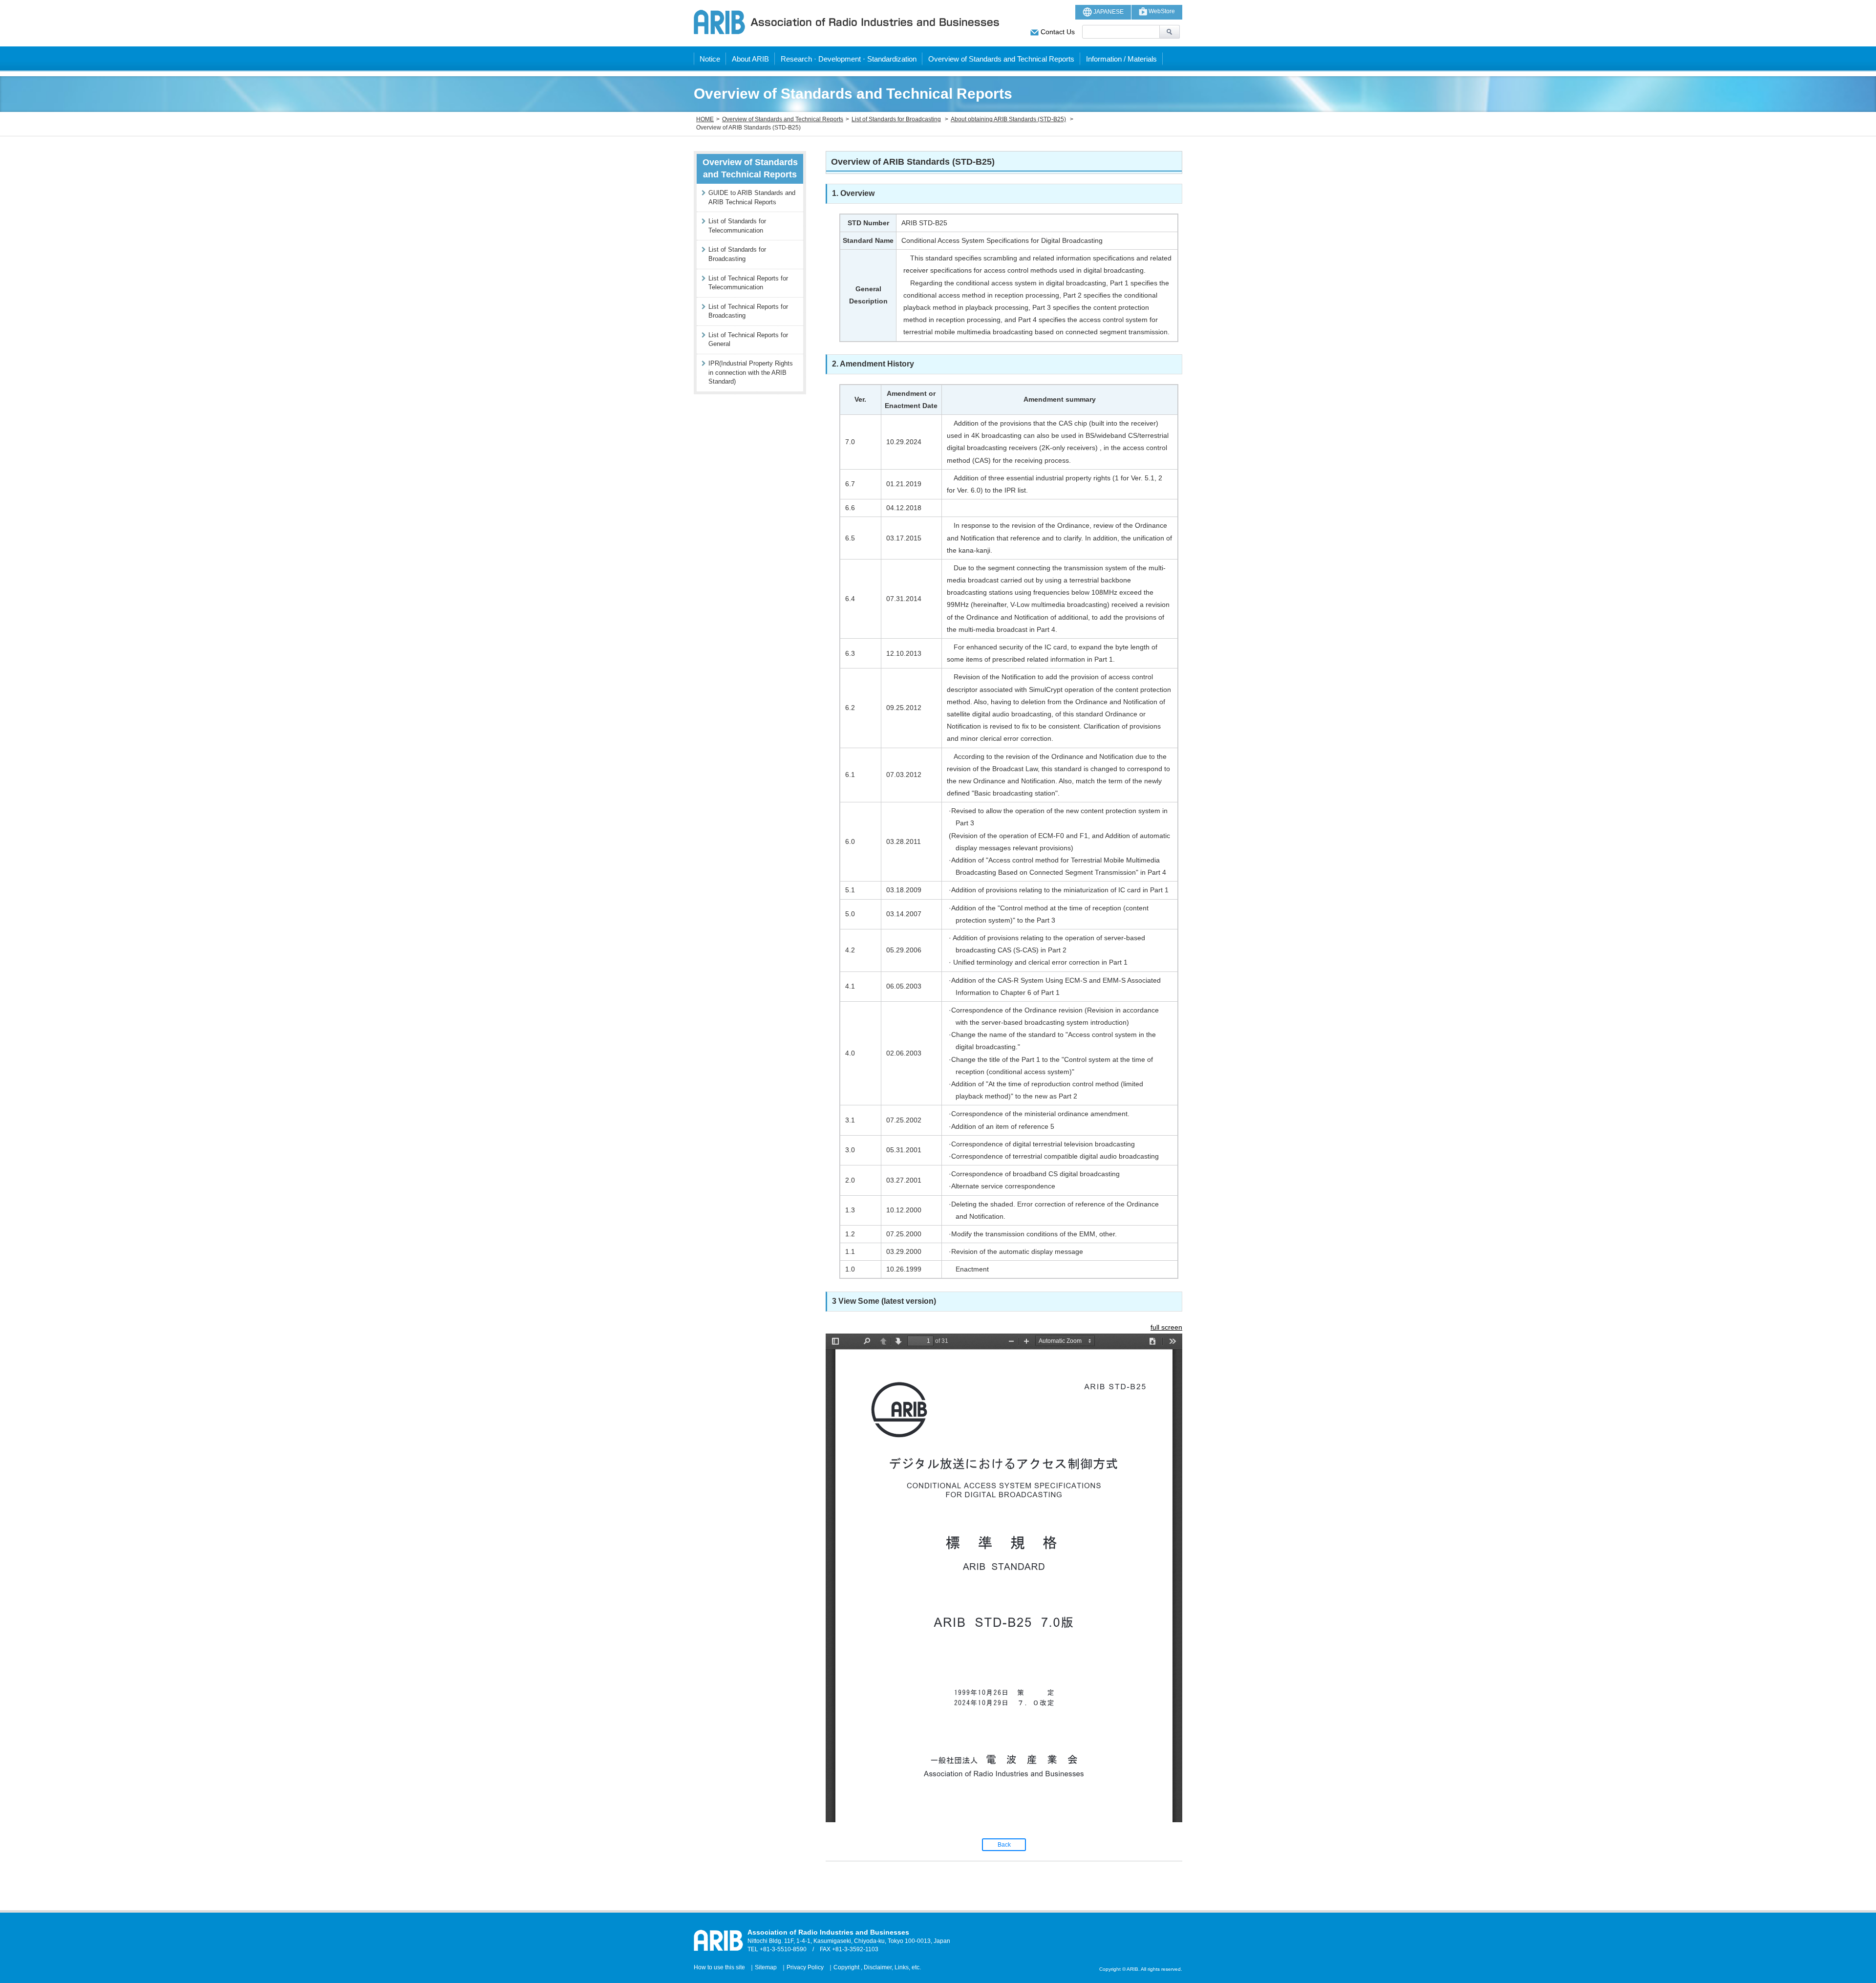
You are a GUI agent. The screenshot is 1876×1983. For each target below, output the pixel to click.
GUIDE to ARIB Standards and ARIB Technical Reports (752, 197)
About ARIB (750, 59)
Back (1004, 1845)
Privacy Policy (805, 1967)
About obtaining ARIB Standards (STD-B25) (1008, 119)
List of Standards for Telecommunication (737, 226)
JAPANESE (1108, 12)
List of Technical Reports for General (748, 340)
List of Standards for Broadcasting (896, 119)
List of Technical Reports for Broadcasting (748, 311)
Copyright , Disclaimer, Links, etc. (877, 1967)
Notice (710, 59)
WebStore (1161, 11)
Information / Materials (1121, 59)
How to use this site (719, 1967)
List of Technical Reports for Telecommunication (748, 283)
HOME (705, 119)
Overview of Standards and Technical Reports (1001, 59)
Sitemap (766, 1967)
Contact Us (1057, 32)
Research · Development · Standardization (849, 59)
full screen (1166, 1327)
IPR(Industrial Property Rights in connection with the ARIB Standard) (751, 372)
